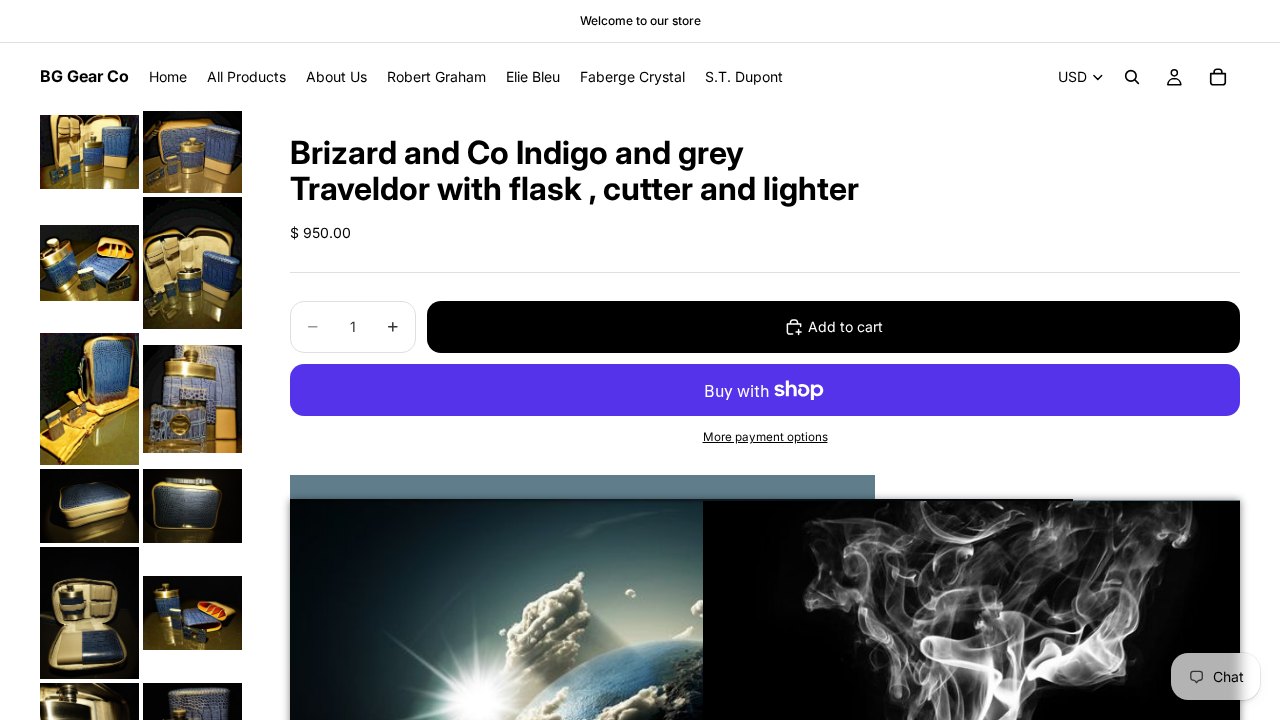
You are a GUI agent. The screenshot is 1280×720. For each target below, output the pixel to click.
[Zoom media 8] (192, 506)
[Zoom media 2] (192, 152)
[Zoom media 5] (89, 399)
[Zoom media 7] (89, 506)
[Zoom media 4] (192, 263)
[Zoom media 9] (89, 613)
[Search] (1132, 77)
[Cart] (1218, 77)
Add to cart (845, 326)
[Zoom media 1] (89, 152)
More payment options (765, 437)
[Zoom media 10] (192, 613)
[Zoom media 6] (192, 399)
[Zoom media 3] (89, 263)
